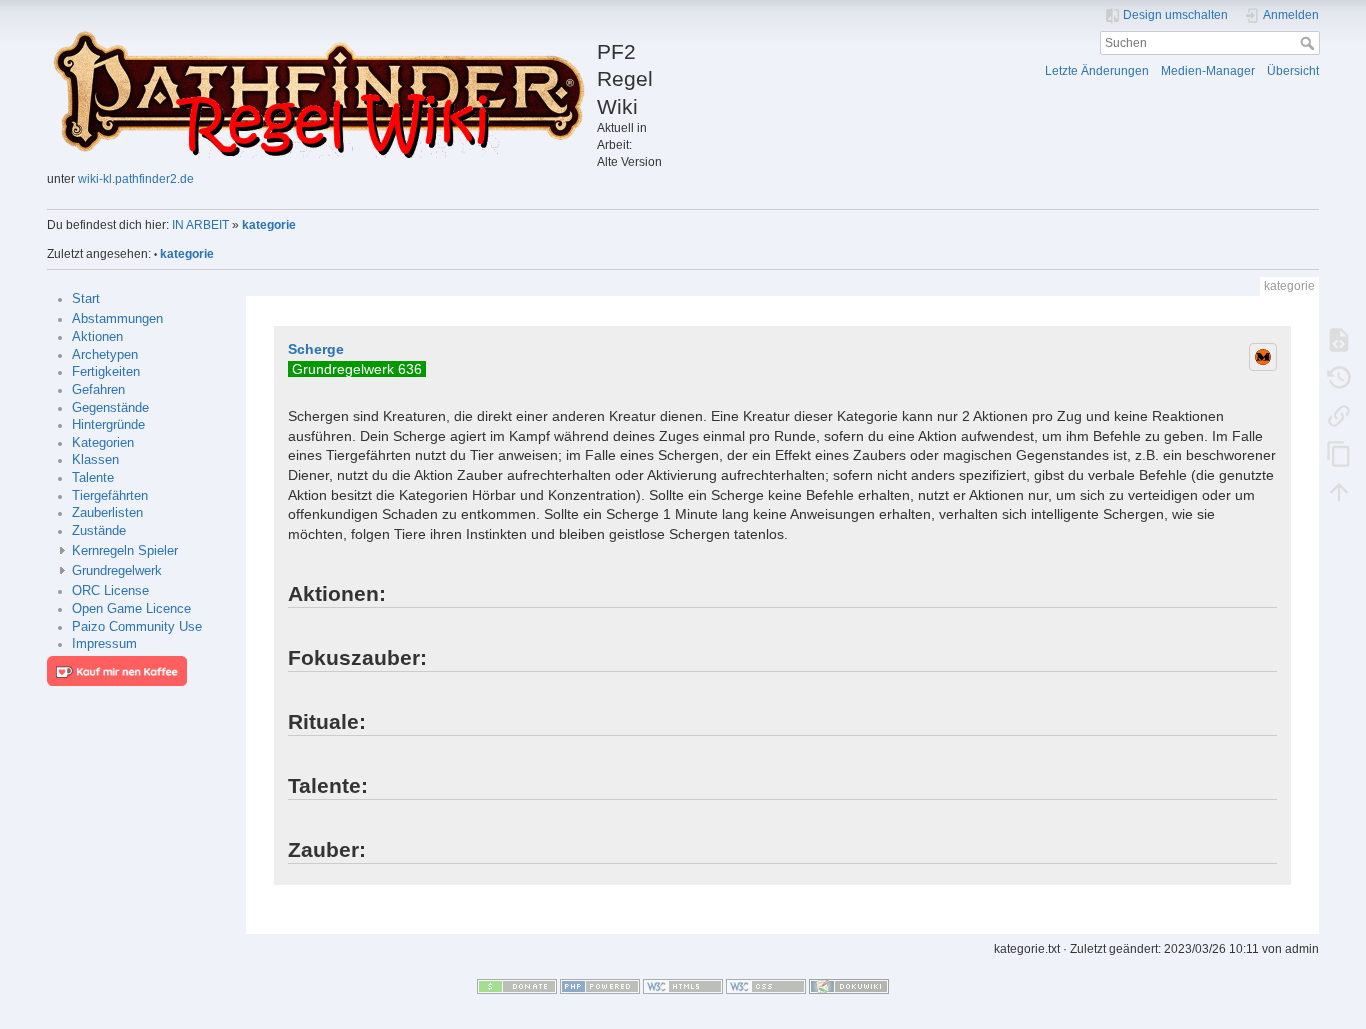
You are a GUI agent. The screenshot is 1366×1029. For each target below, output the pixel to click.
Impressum (104, 644)
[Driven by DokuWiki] (849, 986)
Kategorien (103, 443)
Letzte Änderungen (1097, 71)
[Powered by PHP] (600, 986)
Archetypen (105, 355)
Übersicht (1293, 71)
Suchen (1309, 43)
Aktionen (97, 337)
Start (86, 299)
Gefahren (98, 390)
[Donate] (517, 986)
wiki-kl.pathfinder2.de (136, 179)
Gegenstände (110, 408)
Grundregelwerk (117, 571)
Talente (93, 478)
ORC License (110, 591)
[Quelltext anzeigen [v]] (1339, 339)
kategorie (269, 225)
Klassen (95, 460)
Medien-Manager (1208, 71)
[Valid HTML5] (683, 986)
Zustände (99, 531)
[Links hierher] (1339, 415)
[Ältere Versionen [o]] (1339, 377)
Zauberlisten (107, 513)
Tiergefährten (110, 496)
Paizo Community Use (137, 627)
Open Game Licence (131, 609)
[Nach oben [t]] (1339, 491)
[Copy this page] (1339, 453)
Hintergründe (108, 425)
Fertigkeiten (106, 372)
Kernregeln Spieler (125, 551)
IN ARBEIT (200, 225)
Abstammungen (117, 319)
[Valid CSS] (766, 986)
